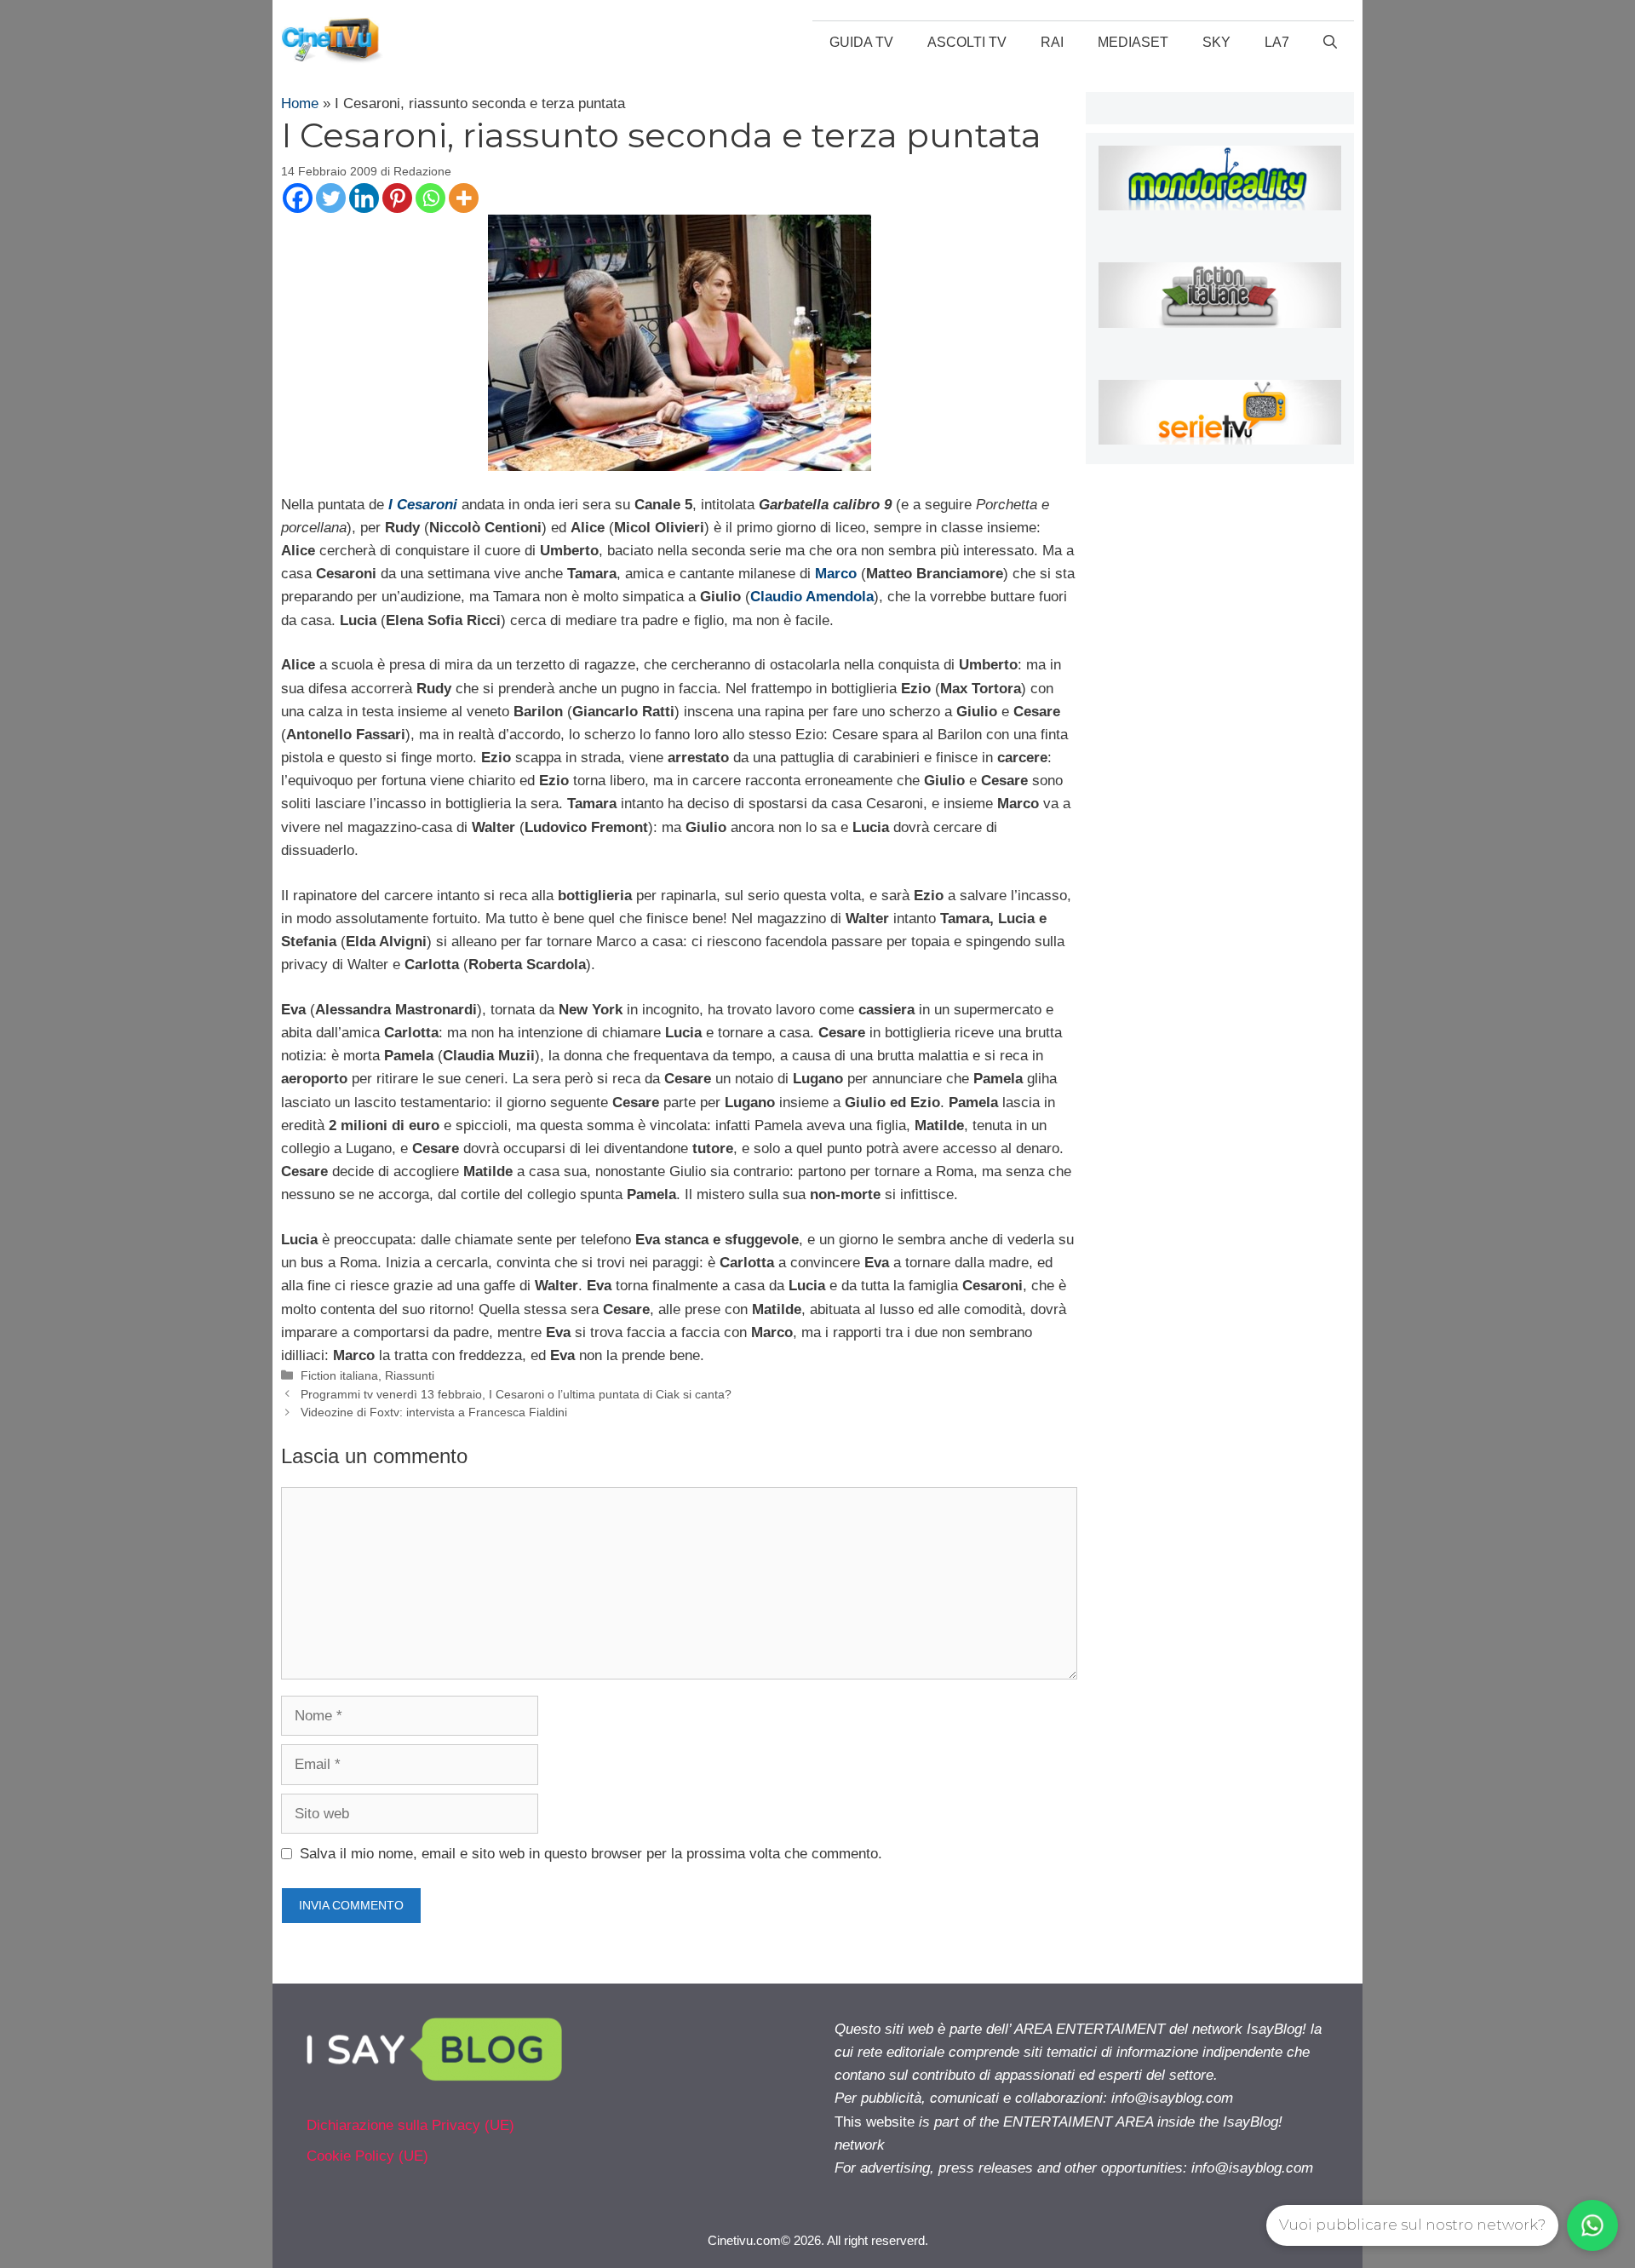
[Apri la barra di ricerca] (1330, 43)
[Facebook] (298, 198)
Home (300, 103)
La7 (1277, 42)
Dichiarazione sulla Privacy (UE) (410, 2125)
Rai (1052, 42)
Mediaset (1133, 42)
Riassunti (410, 1375)
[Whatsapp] (430, 198)
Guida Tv (861, 42)
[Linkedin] (364, 198)
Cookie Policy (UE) (367, 2156)
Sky (1216, 42)
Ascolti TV (967, 42)
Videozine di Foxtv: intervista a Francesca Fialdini (434, 1412)
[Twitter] (331, 198)
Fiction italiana (339, 1375)
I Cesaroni (423, 505)
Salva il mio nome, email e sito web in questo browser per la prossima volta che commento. (591, 1854)
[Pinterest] (397, 198)
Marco (836, 574)
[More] (464, 198)
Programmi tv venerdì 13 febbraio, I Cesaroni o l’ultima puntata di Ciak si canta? (516, 1394)
